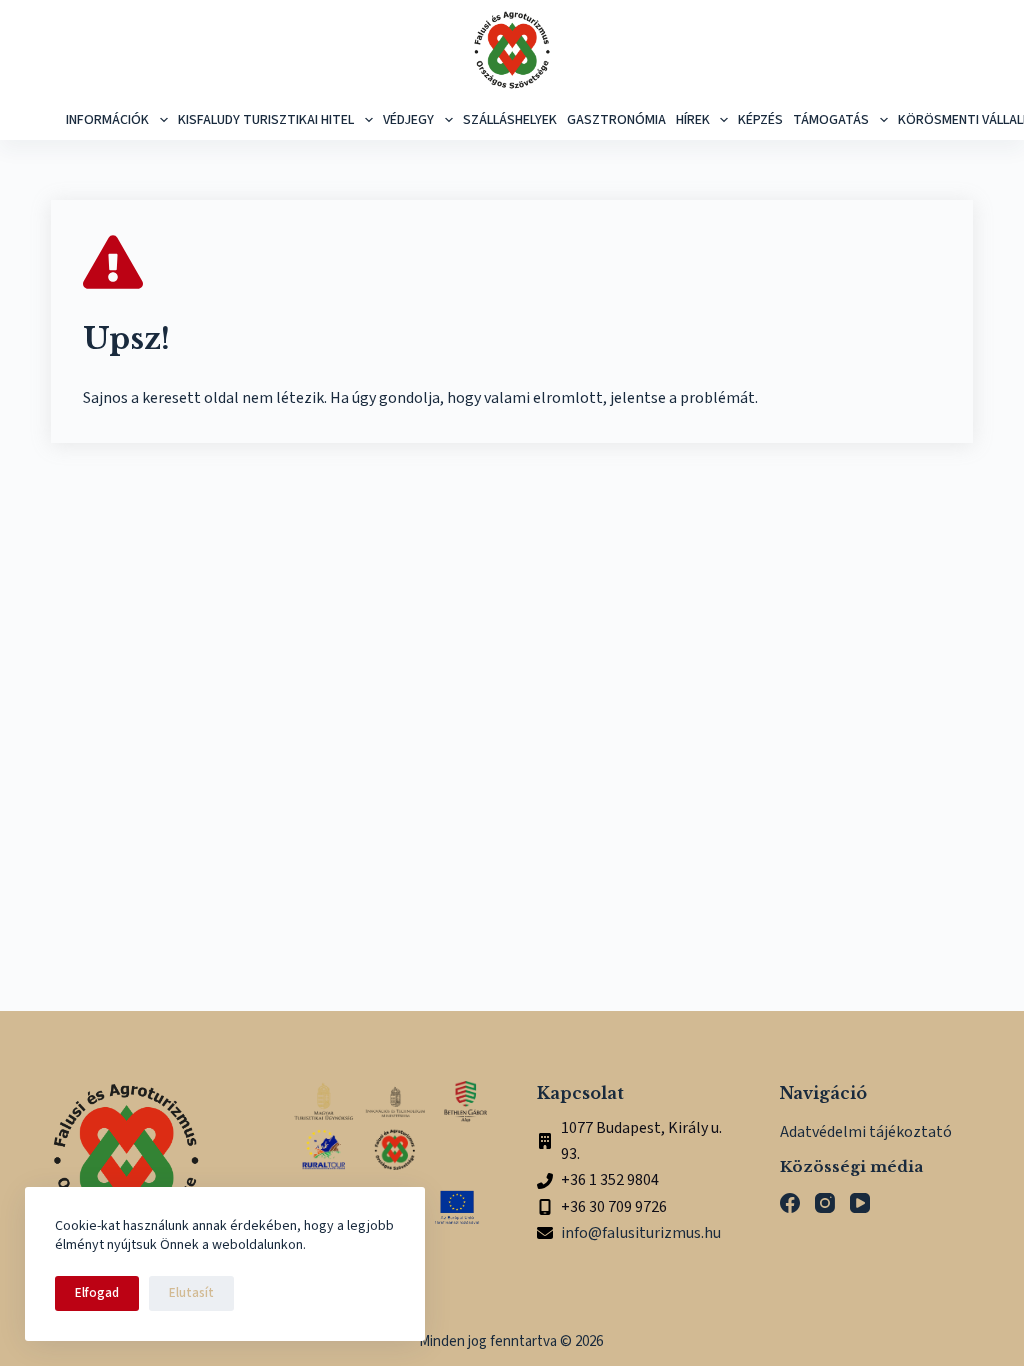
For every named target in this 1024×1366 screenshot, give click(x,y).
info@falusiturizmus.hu (641, 1233)
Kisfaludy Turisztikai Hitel (266, 120)
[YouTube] (860, 1203)
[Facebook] (790, 1203)
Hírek (693, 120)
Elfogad (97, 1293)
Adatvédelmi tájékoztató (866, 1132)
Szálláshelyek (510, 120)
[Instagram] (825, 1203)
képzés (760, 120)
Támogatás (831, 120)
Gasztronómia (616, 120)
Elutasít (191, 1293)
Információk (107, 120)
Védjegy (408, 120)
